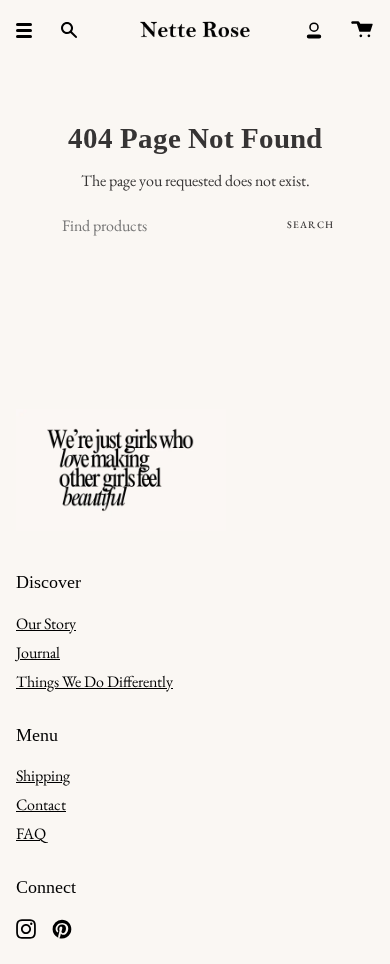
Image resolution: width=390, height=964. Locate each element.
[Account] (314, 30)
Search (310, 224)
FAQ (31, 833)
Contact (41, 804)
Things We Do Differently (94, 681)
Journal (38, 652)
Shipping (43, 775)
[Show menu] (31, 30)
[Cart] (362, 30)
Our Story (46, 623)
